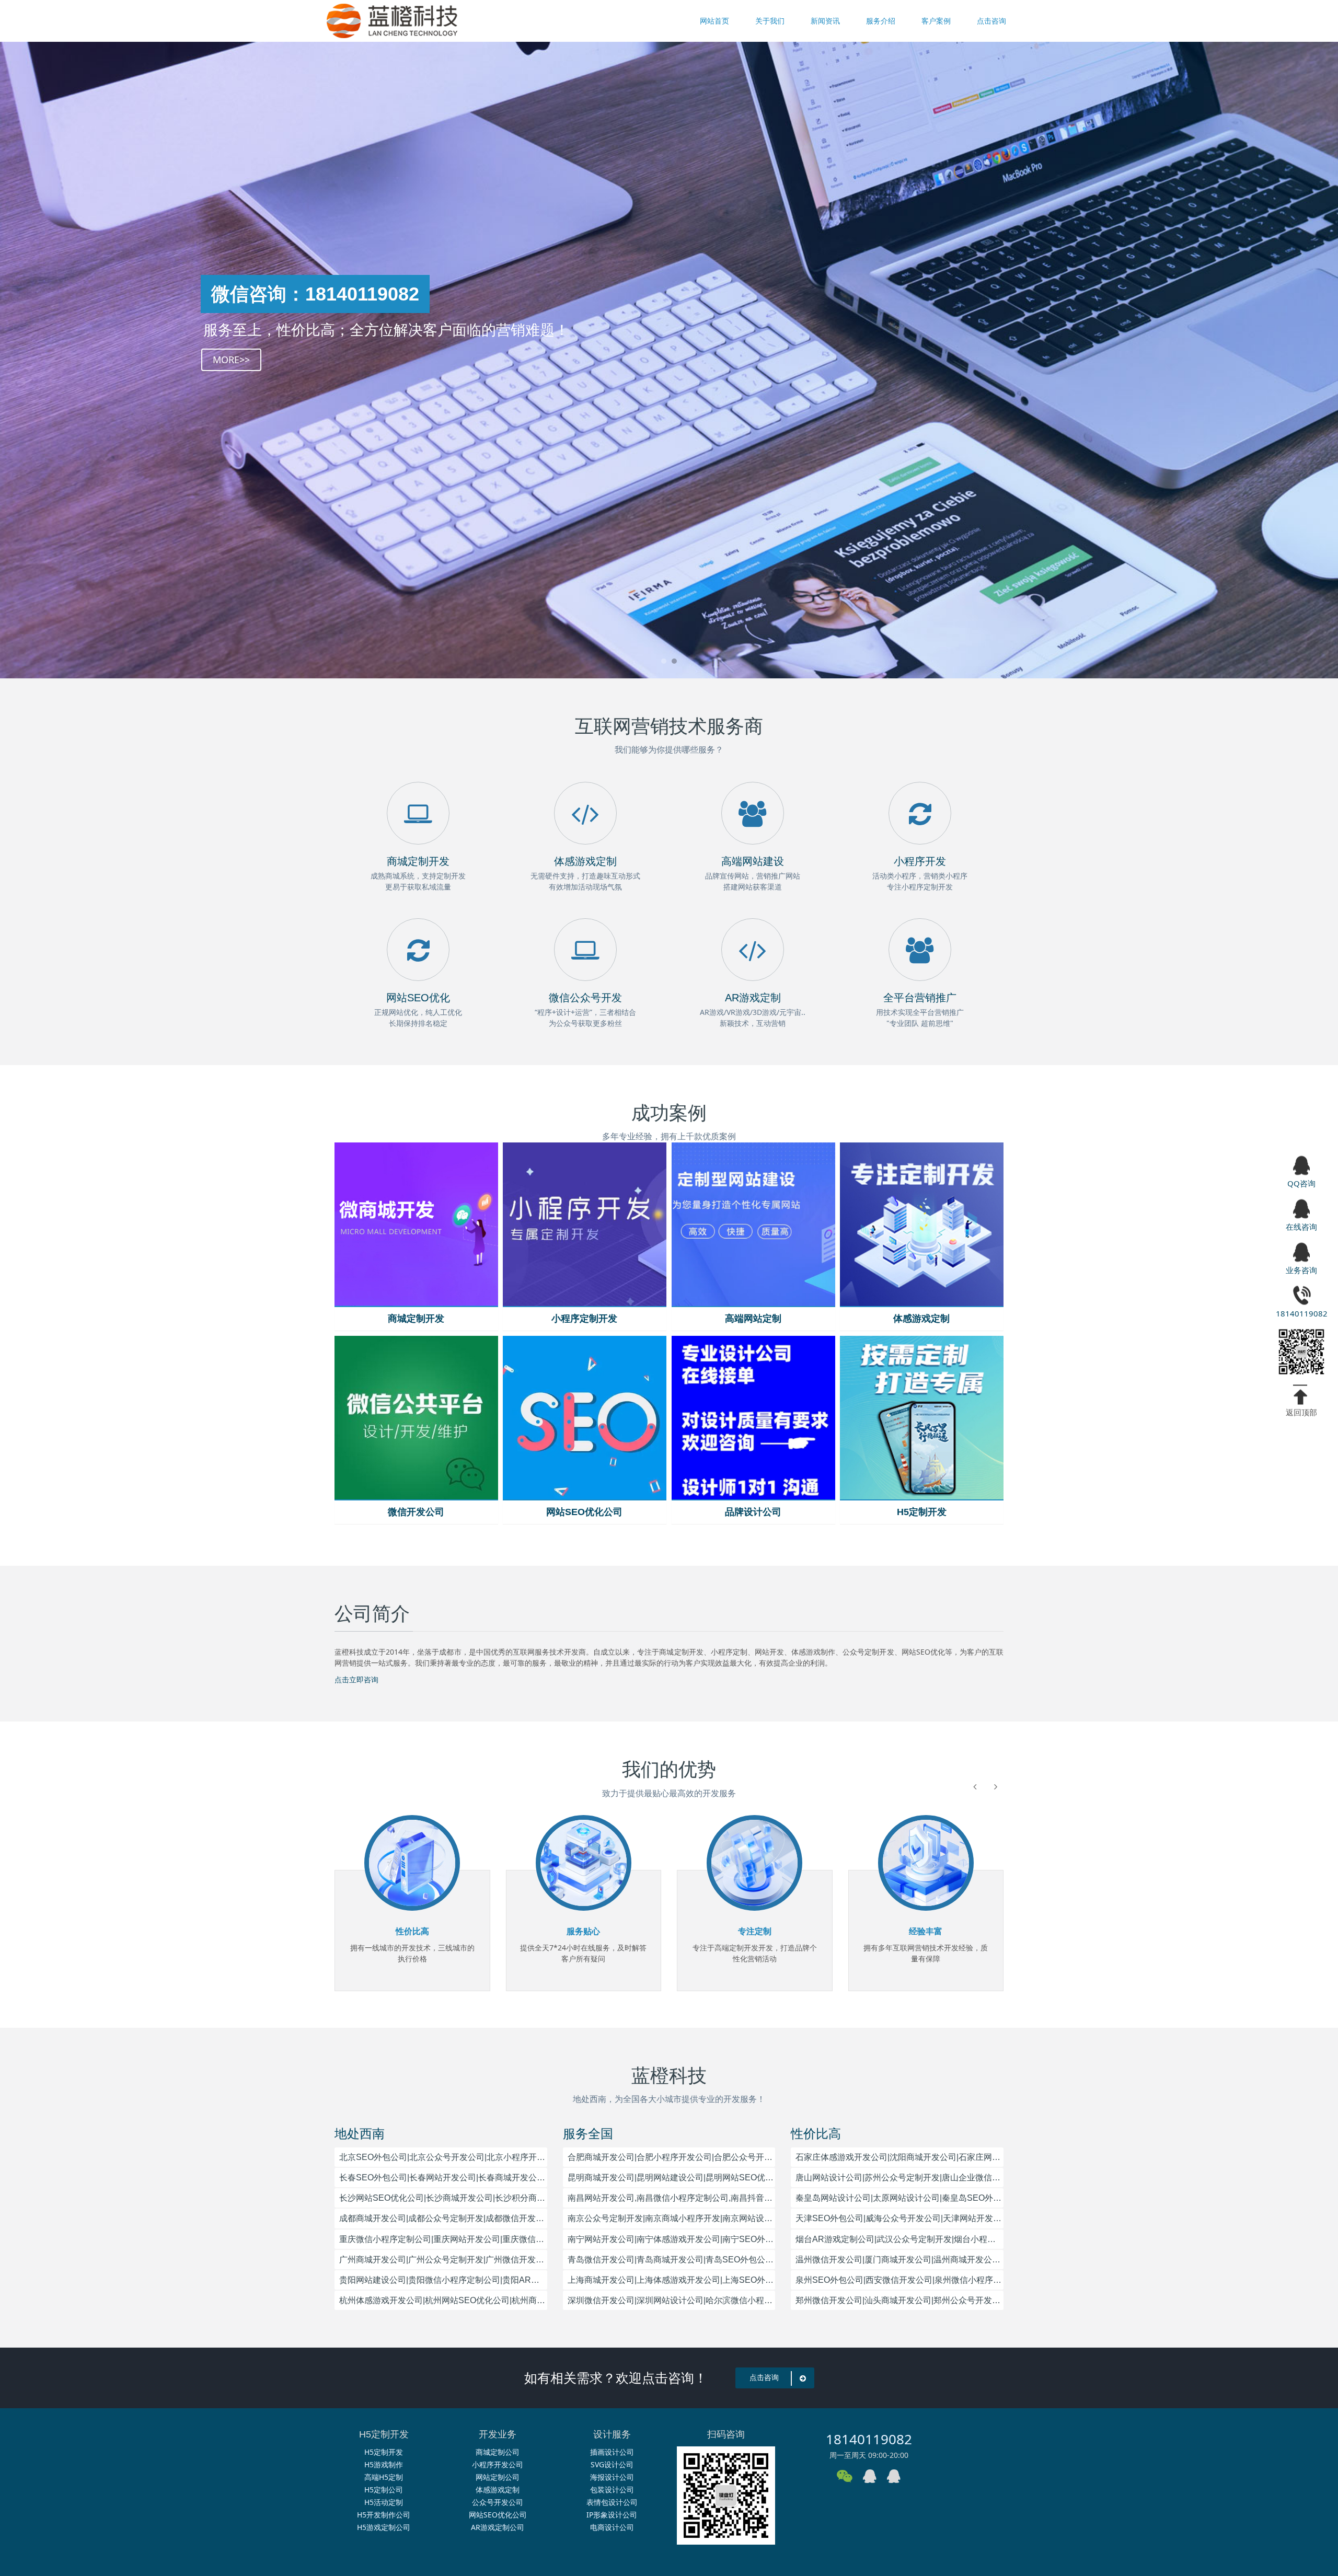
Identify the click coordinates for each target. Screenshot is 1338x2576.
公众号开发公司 (498, 2502)
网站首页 (714, 21)
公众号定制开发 (434, 1412)
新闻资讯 (825, 21)
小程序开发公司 (498, 2464)
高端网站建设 (753, 861)
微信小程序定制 (547, 1218)
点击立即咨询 (356, 1679)
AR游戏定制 (753, 998)
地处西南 (360, 2134)
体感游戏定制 (585, 861)
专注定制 (583, 1931)
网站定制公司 (498, 2477)
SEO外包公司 (544, 1412)
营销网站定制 (760, 1218)
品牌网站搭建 (712, 1218)
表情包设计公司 (612, 2502)
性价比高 (926, 1931)
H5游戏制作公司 (925, 1412)
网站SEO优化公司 (584, 1512)
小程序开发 (920, 861)
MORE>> (669, 382)
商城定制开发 (418, 861)
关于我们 (770, 21)
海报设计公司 (612, 2477)
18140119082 (869, 2439)
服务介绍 (881, 21)
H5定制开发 (922, 1512)
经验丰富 (755, 1931)
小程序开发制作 (603, 1218)
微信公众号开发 (585, 998)
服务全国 (588, 2134)
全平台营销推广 (920, 998)
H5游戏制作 (384, 2464)
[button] (100, 360)
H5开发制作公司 (384, 2515)
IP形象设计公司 (612, 2515)
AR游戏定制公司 (947, 1218)
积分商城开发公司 (431, 1218)
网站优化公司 (592, 1412)
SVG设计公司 (757, 1412)
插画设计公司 (709, 1412)
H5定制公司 (384, 2490)
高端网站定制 (753, 1319)
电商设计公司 (612, 2527)
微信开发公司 (416, 1512)
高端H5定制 (384, 2477)
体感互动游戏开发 (887, 1218)
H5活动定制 (875, 1412)
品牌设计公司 (753, 1512)
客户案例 (936, 21)
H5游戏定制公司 (384, 2527)
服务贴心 (412, 1931)
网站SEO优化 (418, 998)
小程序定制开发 (584, 1319)
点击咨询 (991, 21)
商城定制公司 (375, 1218)
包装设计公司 (612, 2490)
